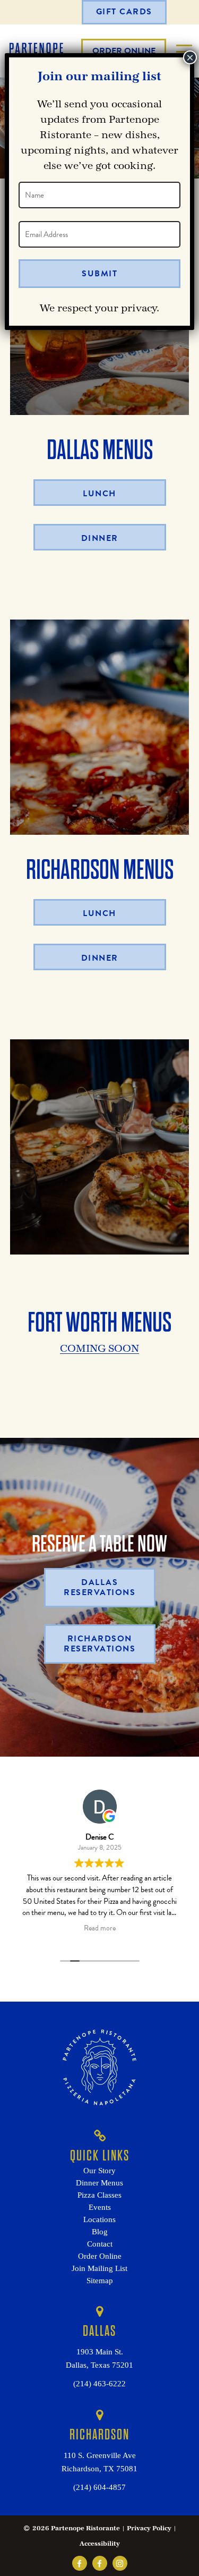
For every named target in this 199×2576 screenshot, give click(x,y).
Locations (99, 2219)
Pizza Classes (99, 2195)
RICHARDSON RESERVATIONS (99, 1644)
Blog (100, 2232)
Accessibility (100, 2544)
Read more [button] (100, 1929)
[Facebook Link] (80, 2563)
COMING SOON (99, 1349)
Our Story (99, 2171)
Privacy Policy (149, 2528)
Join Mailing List (99, 2268)
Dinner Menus (99, 2183)
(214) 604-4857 (99, 2487)
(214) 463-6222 (99, 2384)
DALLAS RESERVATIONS (99, 1587)
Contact (100, 2244)
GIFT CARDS (124, 12)
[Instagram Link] (120, 2563)
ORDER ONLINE (124, 51)
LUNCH (99, 494)
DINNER (100, 538)
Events (100, 2207)
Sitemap (100, 2281)
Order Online (100, 2256)
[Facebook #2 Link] (100, 2563)
